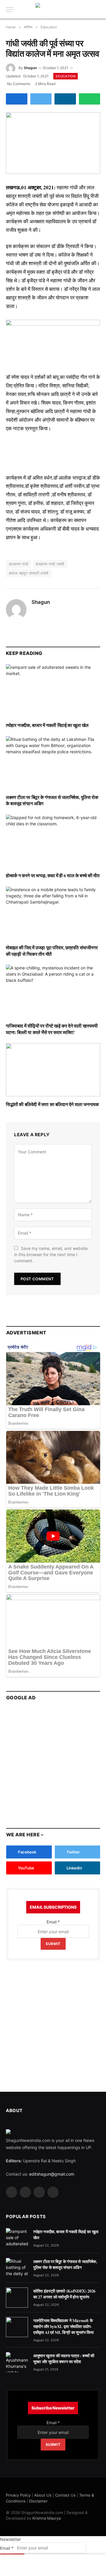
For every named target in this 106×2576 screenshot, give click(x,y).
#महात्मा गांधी (19, 564)
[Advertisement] (53, 1762)
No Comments (19, 84)
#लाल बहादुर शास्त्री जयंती (29, 573)
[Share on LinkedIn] (65, 99)
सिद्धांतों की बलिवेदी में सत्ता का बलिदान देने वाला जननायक (52, 1104)
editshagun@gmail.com (52, 2174)
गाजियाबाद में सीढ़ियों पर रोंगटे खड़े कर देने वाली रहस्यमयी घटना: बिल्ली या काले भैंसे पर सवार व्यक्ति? (52, 1029)
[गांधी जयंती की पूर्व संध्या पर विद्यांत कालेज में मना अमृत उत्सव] (53, 143)
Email (53, 1922)
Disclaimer (38, 2501)
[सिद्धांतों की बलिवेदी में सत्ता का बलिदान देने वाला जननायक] (53, 1070)
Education (66, 76)
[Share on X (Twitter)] (41, 99)
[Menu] (10, 10)
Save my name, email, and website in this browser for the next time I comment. (51, 1254)
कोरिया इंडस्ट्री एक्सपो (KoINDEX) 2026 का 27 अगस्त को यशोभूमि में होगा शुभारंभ (64, 2294)
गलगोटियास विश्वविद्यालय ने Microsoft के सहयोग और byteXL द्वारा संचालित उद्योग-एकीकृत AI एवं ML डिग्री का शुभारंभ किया (63, 2326)
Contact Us (65, 2495)
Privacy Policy (18, 2495)
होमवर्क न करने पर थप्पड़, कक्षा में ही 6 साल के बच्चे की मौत (53, 875)
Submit (53, 1944)
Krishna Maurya (47, 2518)
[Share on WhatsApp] (90, 99)
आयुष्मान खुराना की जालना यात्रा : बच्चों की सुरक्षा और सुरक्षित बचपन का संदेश (64, 2359)
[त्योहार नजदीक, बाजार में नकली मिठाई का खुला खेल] (53, 691)
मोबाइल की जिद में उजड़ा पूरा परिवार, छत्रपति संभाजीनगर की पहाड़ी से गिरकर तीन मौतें (52, 951)
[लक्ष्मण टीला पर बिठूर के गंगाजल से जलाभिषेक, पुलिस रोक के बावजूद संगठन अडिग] (53, 763)
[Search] (100, 10)
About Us (43, 2495)
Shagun (30, 68)
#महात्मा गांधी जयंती (50, 564)
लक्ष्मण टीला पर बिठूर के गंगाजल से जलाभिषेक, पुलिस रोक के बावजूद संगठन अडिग (52, 800)
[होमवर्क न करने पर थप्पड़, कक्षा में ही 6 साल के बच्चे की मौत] (53, 841)
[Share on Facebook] (17, 99)
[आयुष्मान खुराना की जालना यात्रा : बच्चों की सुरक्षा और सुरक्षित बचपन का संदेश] (17, 2362)
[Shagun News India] (53, 10)
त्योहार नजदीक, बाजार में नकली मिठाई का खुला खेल (47, 725)
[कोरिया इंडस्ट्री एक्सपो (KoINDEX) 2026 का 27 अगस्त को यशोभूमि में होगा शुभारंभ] (17, 2298)
